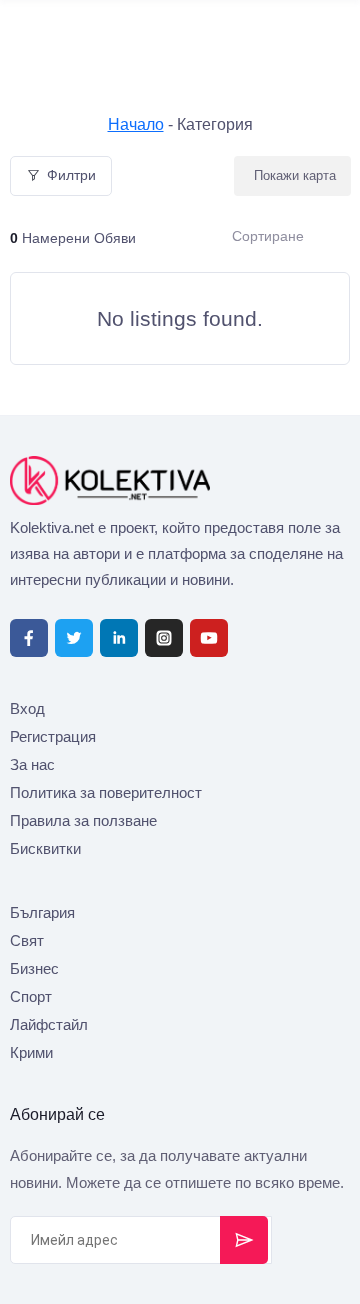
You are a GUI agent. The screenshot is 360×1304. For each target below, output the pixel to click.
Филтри (71, 175)
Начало (136, 124)
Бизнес (34, 968)
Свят (27, 940)
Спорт (31, 996)
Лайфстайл (49, 1024)
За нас (32, 764)
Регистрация (53, 736)
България (42, 912)
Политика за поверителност (106, 792)
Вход (27, 708)
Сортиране (268, 236)
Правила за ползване (83, 820)
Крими (31, 1052)
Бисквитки (45, 848)
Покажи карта (295, 175)
